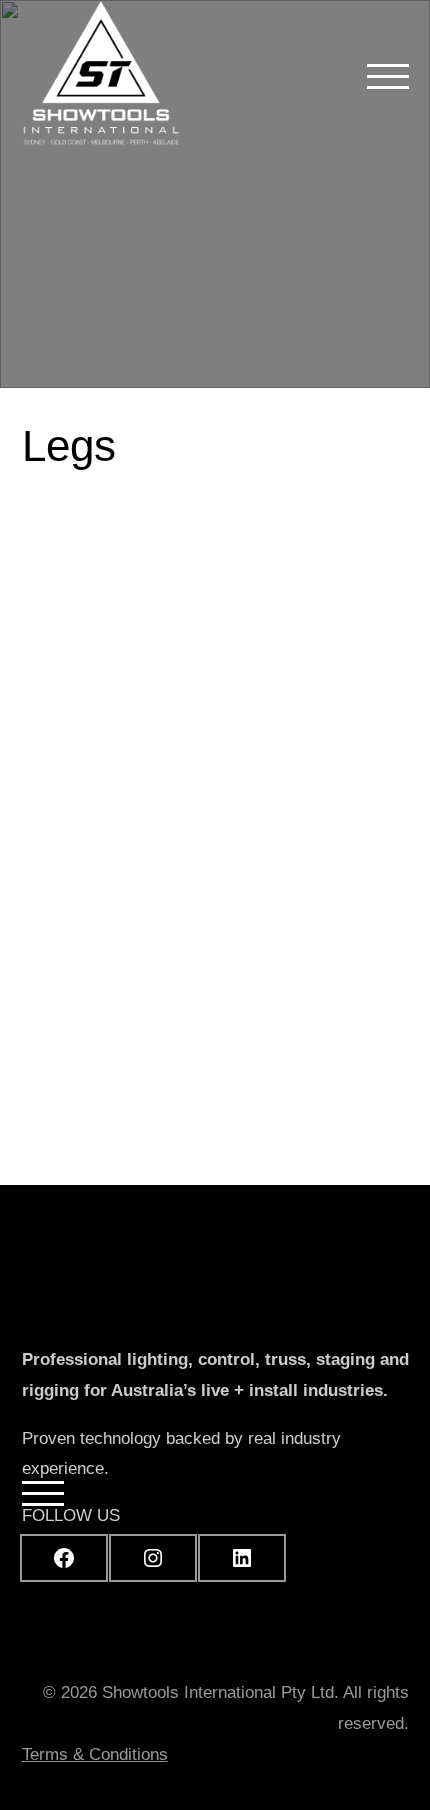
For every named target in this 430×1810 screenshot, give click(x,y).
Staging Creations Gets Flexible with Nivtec (183, 658)
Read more (243, 952)
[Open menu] (388, 76)
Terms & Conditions (95, 1754)
